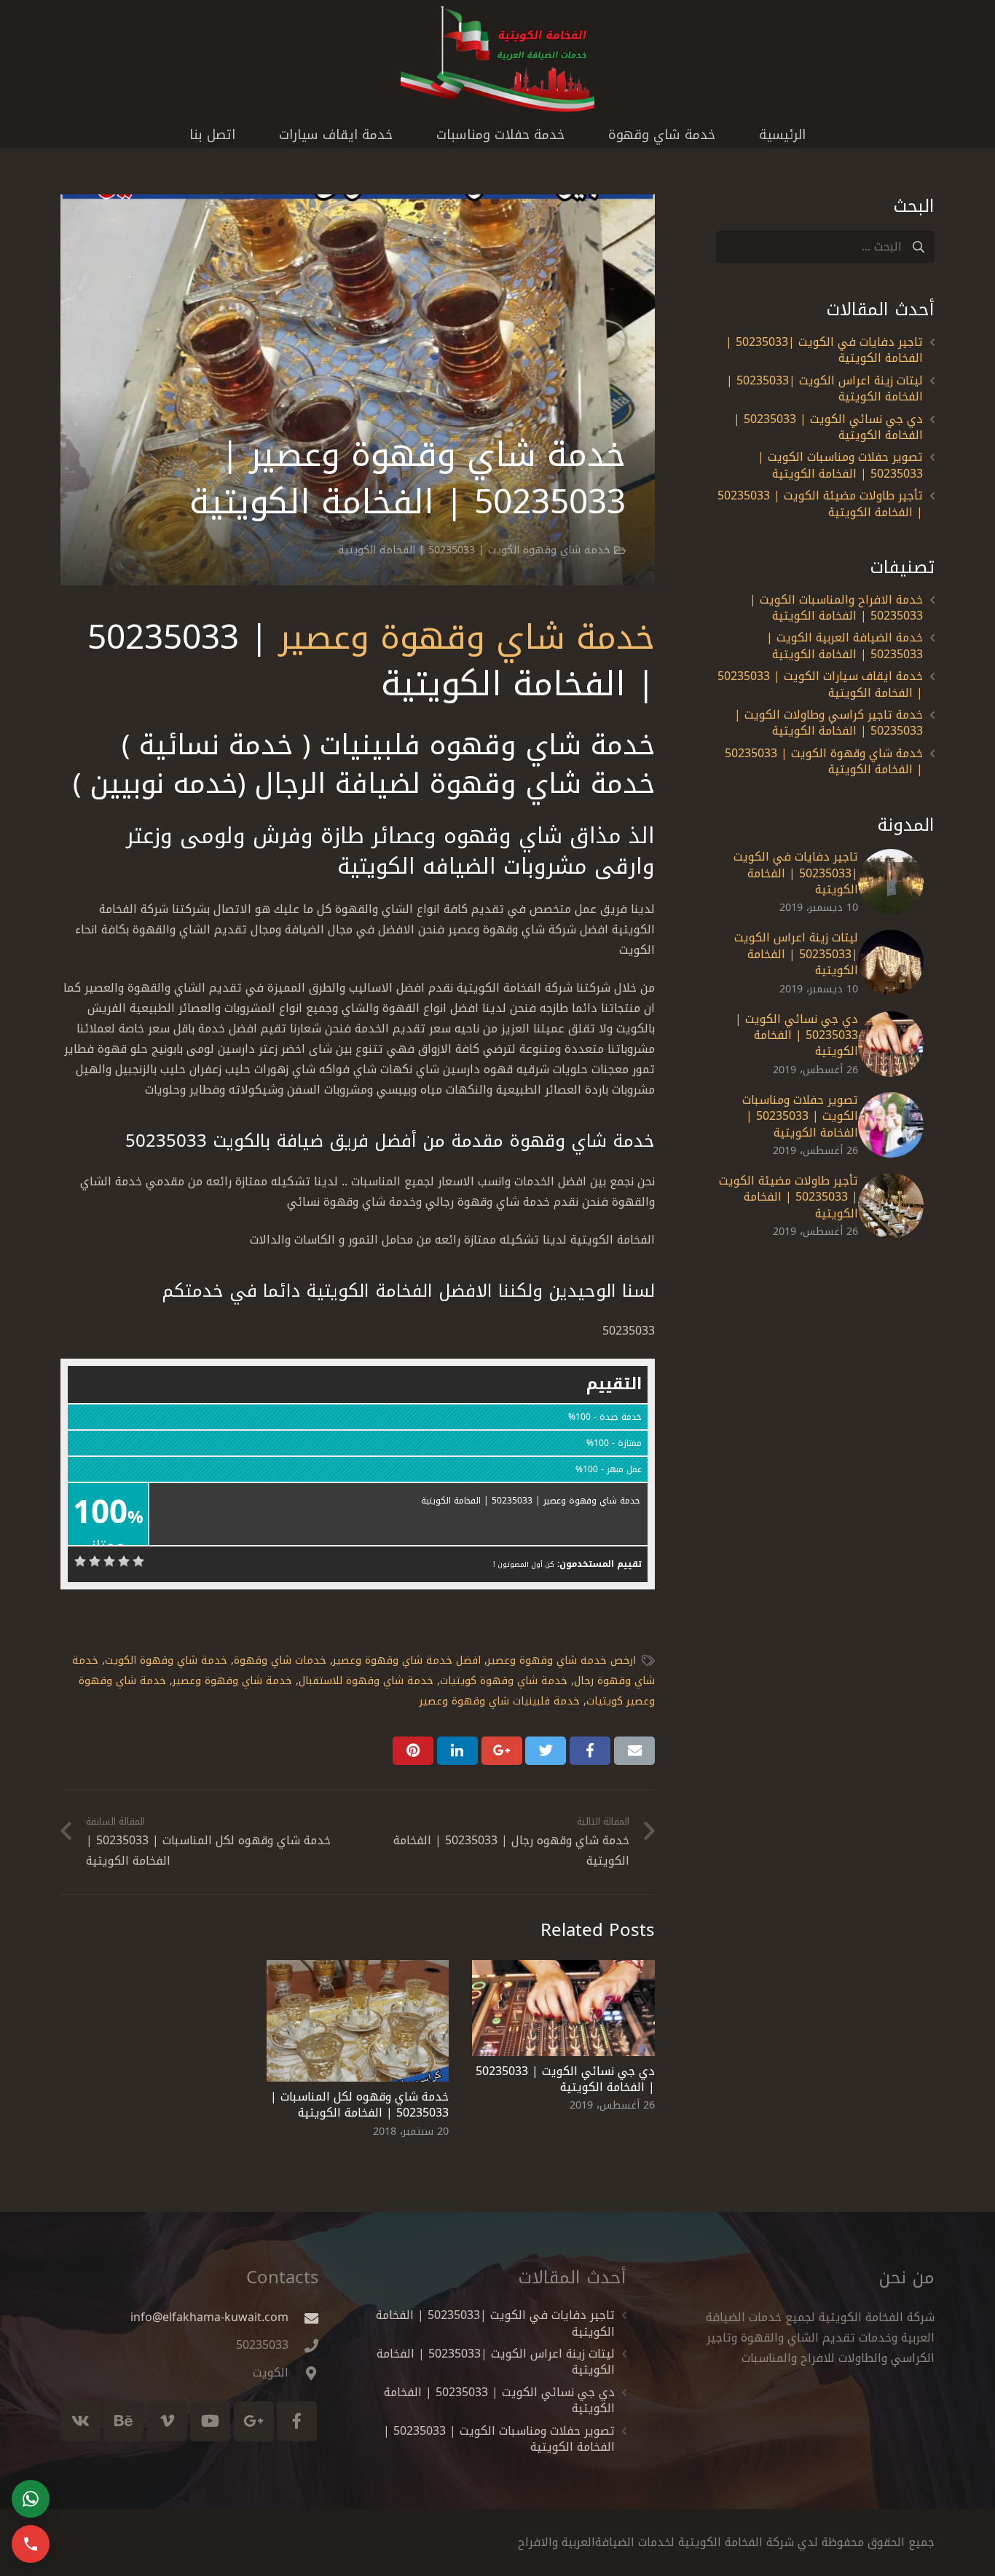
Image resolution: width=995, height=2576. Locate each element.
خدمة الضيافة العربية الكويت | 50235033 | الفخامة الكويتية (845, 645)
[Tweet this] (546, 1750)
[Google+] (254, 2421)
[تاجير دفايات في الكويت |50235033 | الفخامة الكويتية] (891, 882)
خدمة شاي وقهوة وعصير (467, 637)
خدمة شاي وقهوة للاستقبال (366, 1681)
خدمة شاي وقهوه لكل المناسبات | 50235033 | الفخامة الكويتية (359, 2105)
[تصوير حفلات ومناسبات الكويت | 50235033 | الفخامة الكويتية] (891, 1125)
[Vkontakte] (80, 2421)
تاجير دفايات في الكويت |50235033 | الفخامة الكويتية (824, 350)
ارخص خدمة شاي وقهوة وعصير (562, 1660)
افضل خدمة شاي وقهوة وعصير (407, 1660)
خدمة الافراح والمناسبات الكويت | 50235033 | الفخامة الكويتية (836, 608)
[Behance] (123, 2421)
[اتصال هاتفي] (31, 2544)
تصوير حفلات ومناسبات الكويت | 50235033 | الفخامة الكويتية (840, 465)
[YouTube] (210, 2421)
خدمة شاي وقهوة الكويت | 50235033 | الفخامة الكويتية (474, 550)
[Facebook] (297, 2421)
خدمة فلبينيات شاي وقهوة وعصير (500, 1701)
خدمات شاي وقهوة (280, 1660)
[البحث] (918, 247)
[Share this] (590, 1750)
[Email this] (634, 1750)
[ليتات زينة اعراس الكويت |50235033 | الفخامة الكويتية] (891, 963)
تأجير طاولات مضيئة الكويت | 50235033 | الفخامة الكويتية (820, 503)
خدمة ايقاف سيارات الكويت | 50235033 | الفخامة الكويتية (820, 684)
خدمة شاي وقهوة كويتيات (504, 1681)
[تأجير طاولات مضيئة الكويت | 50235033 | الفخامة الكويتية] (891, 1206)
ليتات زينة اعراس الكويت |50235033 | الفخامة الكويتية (825, 388)
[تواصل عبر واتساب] (31, 2499)
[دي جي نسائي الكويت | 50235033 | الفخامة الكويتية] (563, 2008)
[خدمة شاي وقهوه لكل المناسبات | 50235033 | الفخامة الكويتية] (358, 2021)
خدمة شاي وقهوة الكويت (166, 1660)
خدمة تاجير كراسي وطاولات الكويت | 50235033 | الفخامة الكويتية (829, 723)
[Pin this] (413, 1750)
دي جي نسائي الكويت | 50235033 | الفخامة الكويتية (565, 2079)
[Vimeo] (167, 2421)
